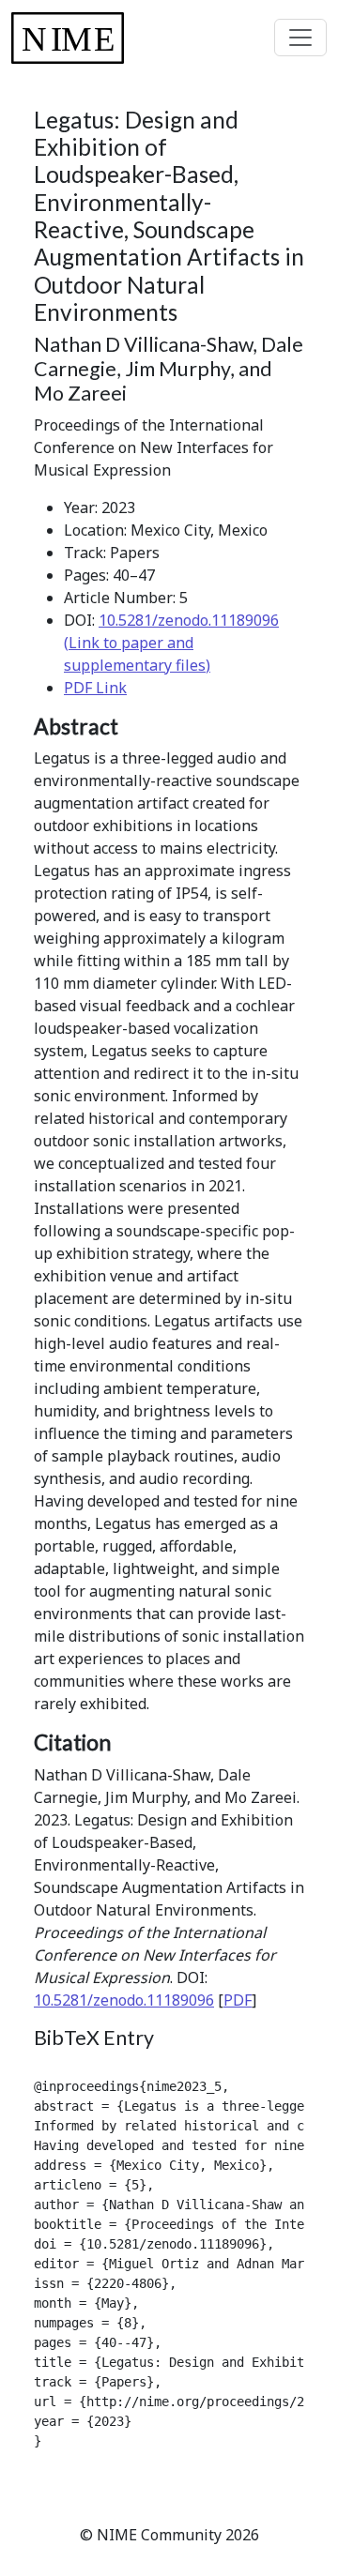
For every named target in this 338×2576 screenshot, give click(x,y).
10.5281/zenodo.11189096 (124, 2000)
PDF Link (95, 688)
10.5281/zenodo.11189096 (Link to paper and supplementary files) (171, 643)
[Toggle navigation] (300, 38)
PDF (238, 2000)
